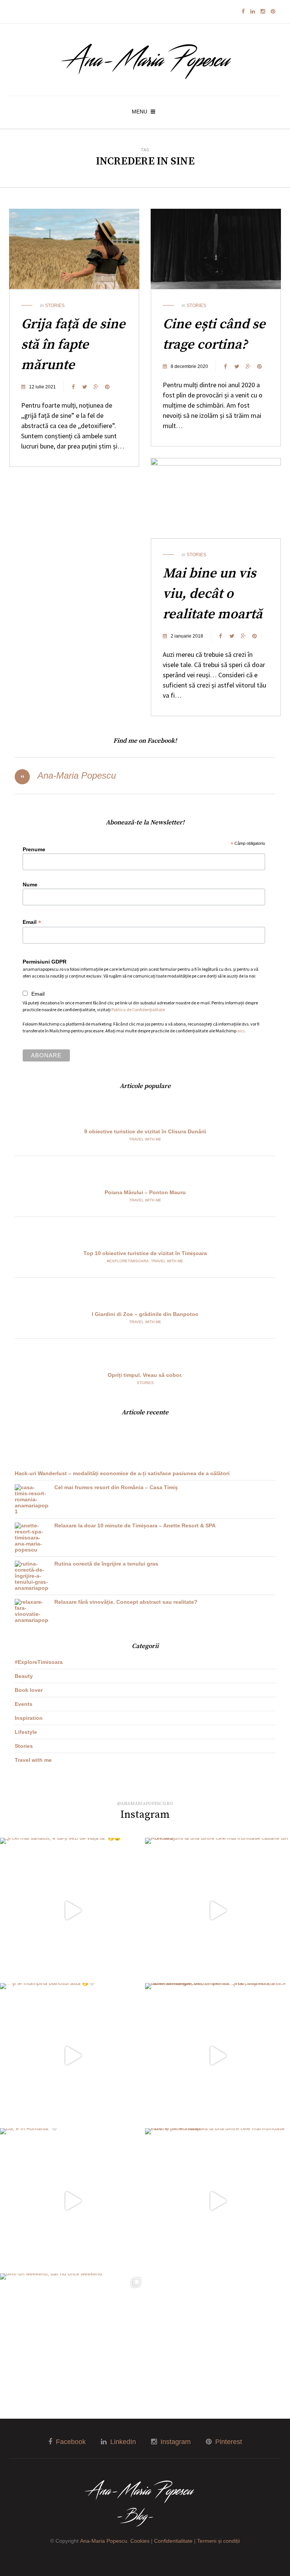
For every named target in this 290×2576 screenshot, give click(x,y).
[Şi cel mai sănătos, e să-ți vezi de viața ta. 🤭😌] (72, 1910)
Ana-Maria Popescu (77, 775)
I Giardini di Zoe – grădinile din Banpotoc (145, 1314)
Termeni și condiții (218, 2541)
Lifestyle (26, 1732)
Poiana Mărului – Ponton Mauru (145, 1192)
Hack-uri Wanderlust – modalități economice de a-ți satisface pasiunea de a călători (122, 1473)
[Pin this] (107, 387)
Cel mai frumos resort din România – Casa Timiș (116, 1487)
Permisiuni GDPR (45, 962)
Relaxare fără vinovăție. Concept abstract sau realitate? (126, 1602)
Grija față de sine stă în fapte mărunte (73, 345)
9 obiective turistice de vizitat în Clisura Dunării (145, 1131)
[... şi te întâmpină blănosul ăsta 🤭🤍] (72, 2056)
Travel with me (145, 1139)
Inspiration (29, 1718)
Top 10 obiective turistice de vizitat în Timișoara (145, 1253)
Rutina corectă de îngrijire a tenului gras (106, 1564)
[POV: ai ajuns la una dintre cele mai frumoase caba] (217, 1910)
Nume (30, 885)
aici (241, 1031)
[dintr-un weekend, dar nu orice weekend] (72, 2346)
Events (24, 1704)
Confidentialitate (173, 2541)
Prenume (34, 849)
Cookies (140, 2541)
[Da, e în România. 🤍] (72, 2201)
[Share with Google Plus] (96, 387)
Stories (55, 306)
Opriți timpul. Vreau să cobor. (145, 1375)
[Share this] (73, 387)
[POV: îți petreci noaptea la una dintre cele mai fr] (217, 2201)
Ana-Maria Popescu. (104, 2541)
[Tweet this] (85, 387)
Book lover (29, 1690)
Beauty (24, 1676)
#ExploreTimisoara (128, 1261)
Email (32, 922)
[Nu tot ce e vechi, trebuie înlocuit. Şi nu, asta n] (217, 2056)
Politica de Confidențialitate (138, 1009)
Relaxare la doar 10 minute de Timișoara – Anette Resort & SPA (135, 1525)
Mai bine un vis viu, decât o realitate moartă (213, 594)
